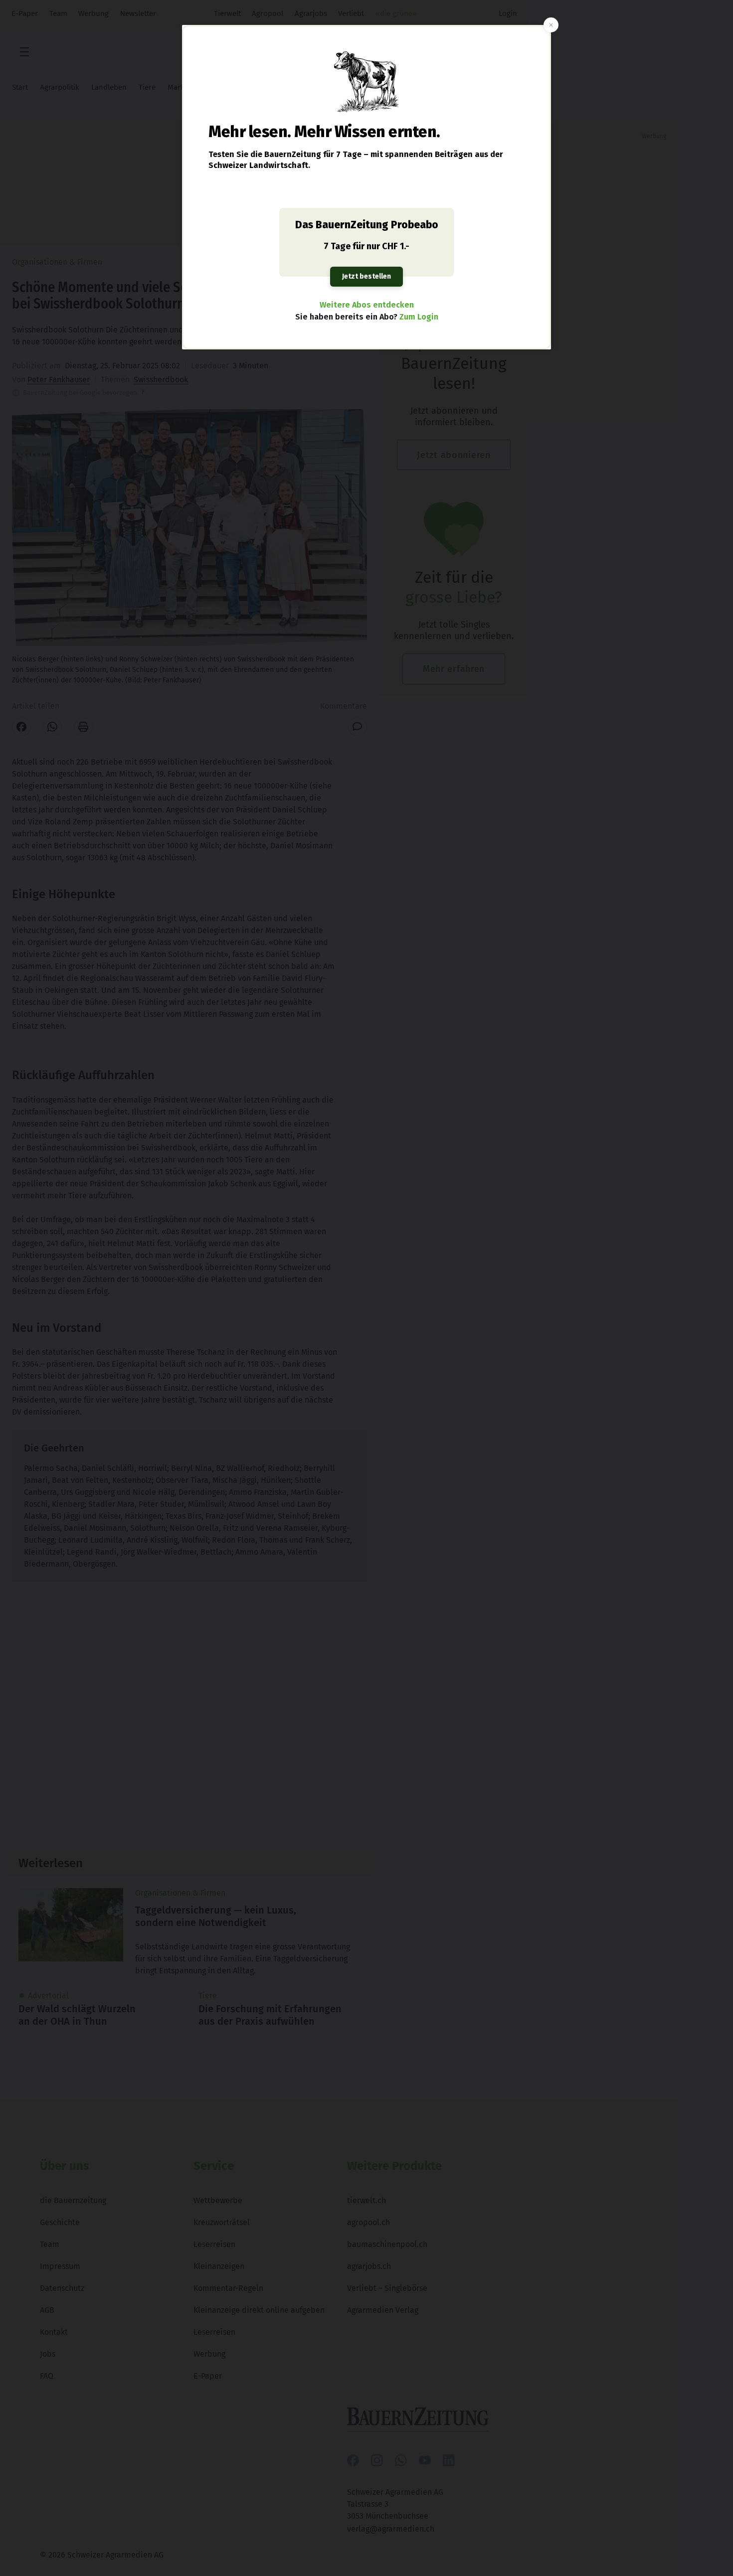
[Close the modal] (551, 25)
